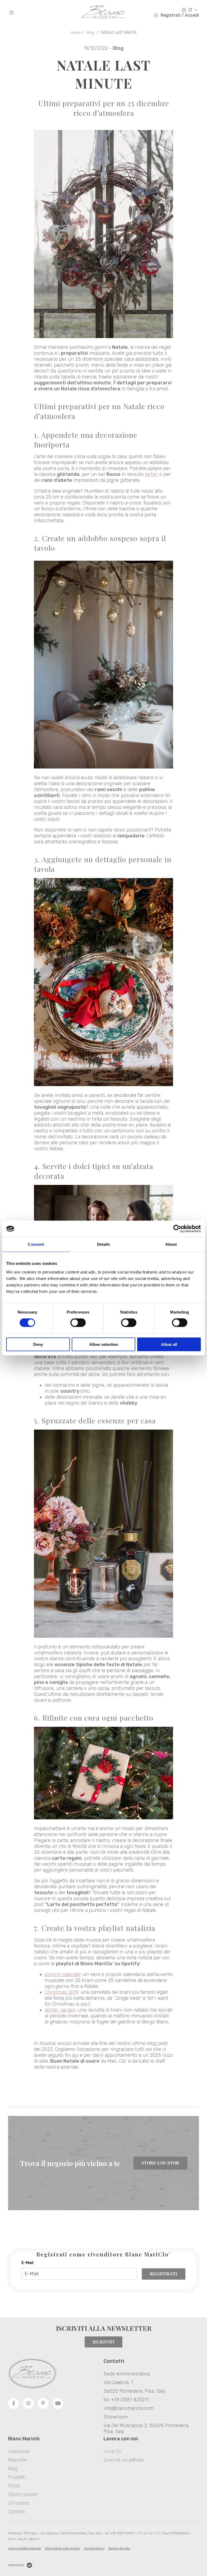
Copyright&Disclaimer (25, 2548)
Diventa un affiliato (124, 2460)
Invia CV (112, 2451)
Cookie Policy (94, 2548)
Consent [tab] (36, 1244)
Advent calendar (63, 1974)
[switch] (78, 1323)
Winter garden (60, 2010)
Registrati (163, 2274)
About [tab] (171, 1244)
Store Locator (160, 2163)
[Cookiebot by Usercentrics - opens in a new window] (177, 1229)
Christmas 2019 (62, 1992)
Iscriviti (103, 2342)
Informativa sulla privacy (62, 2548)
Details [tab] (104, 1244)
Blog (90, 33)
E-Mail (27, 2263)
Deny (38, 1344)
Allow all (169, 1344)
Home (76, 33)
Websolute (16, 2565)
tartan (151, 474)
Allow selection (104, 1344)
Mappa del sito (119, 2548)
